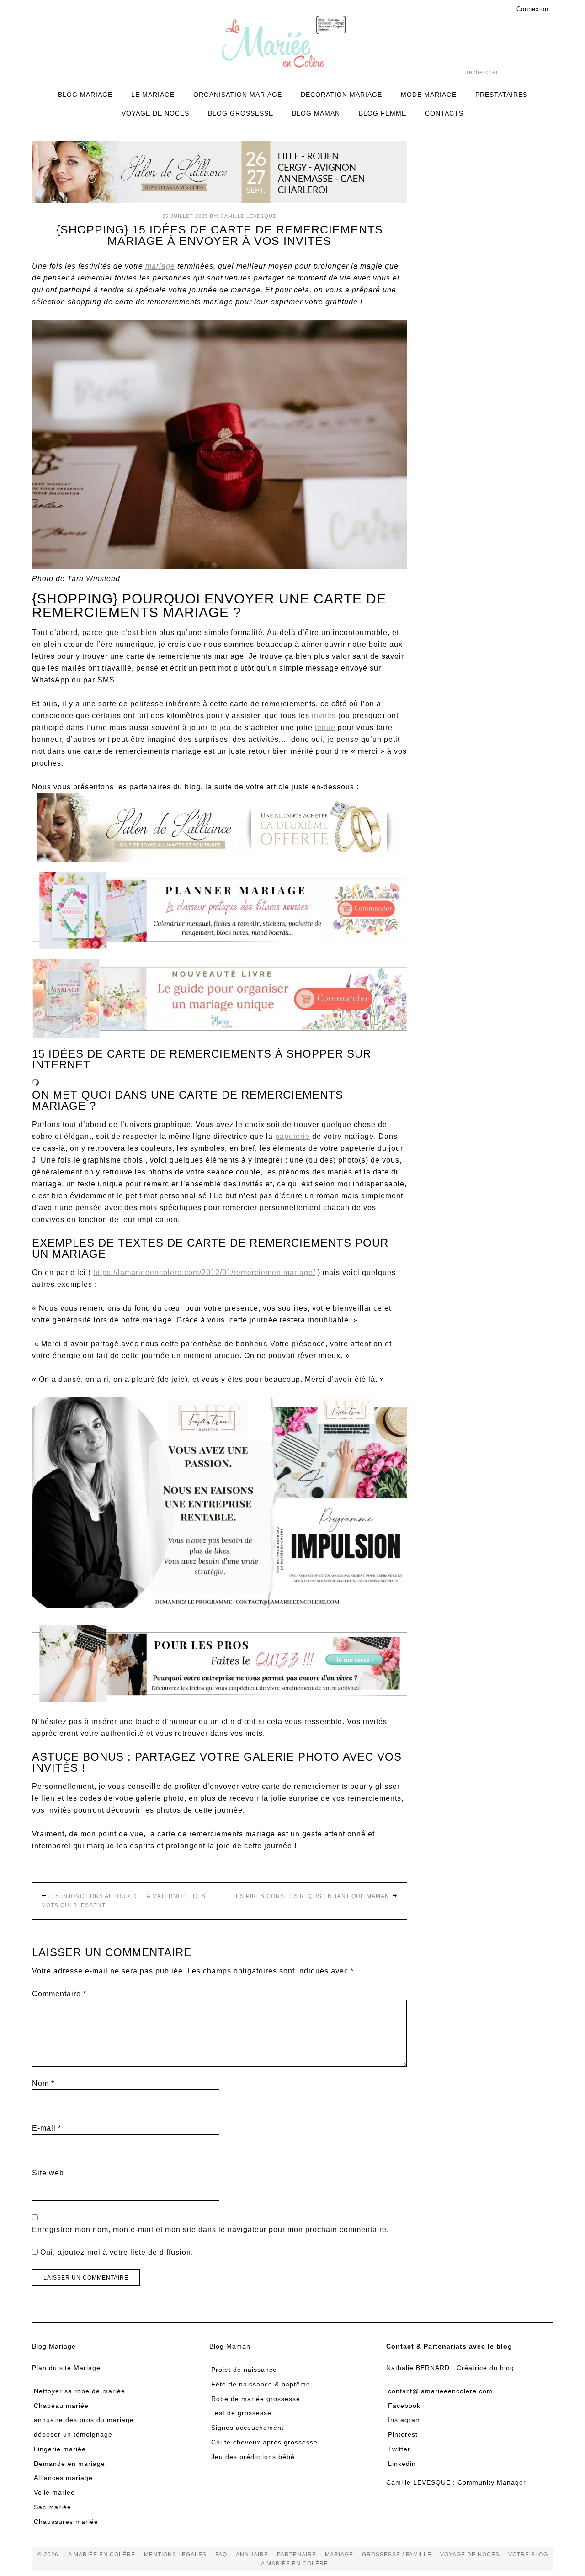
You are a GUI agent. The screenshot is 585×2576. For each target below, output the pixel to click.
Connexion (532, 9)
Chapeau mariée (61, 2406)
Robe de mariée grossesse (256, 2399)
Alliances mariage (63, 2478)
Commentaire (59, 1994)
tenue (325, 727)
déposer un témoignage (73, 2434)
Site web (48, 2173)
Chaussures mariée (66, 2522)
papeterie (292, 1136)
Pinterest (403, 2434)
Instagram (405, 2420)
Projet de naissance (244, 2370)
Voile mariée (54, 2492)
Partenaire (297, 2555)
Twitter (399, 2449)
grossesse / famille (397, 2555)
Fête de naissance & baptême (261, 2384)
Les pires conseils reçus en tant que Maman (312, 1896)
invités (324, 716)
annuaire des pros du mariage (84, 2420)
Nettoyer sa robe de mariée (80, 2391)
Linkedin (402, 2464)
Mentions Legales (175, 2555)
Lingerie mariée (60, 2449)
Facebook (404, 2406)
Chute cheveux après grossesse (264, 2442)
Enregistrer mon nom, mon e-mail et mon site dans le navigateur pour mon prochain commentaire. (210, 2230)
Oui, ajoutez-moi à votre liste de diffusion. (116, 2252)
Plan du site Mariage (66, 2368)
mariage (160, 266)
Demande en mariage (69, 2464)
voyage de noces (470, 2555)
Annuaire (252, 2555)
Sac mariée (53, 2507)
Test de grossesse (241, 2413)
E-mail (47, 2128)
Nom (43, 2083)
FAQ (221, 2555)
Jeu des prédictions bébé (253, 2457)
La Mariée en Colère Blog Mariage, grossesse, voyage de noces (292, 43)
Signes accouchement (247, 2428)
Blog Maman (230, 2346)
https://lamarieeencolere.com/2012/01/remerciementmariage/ (204, 1272)
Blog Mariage (54, 2346)
